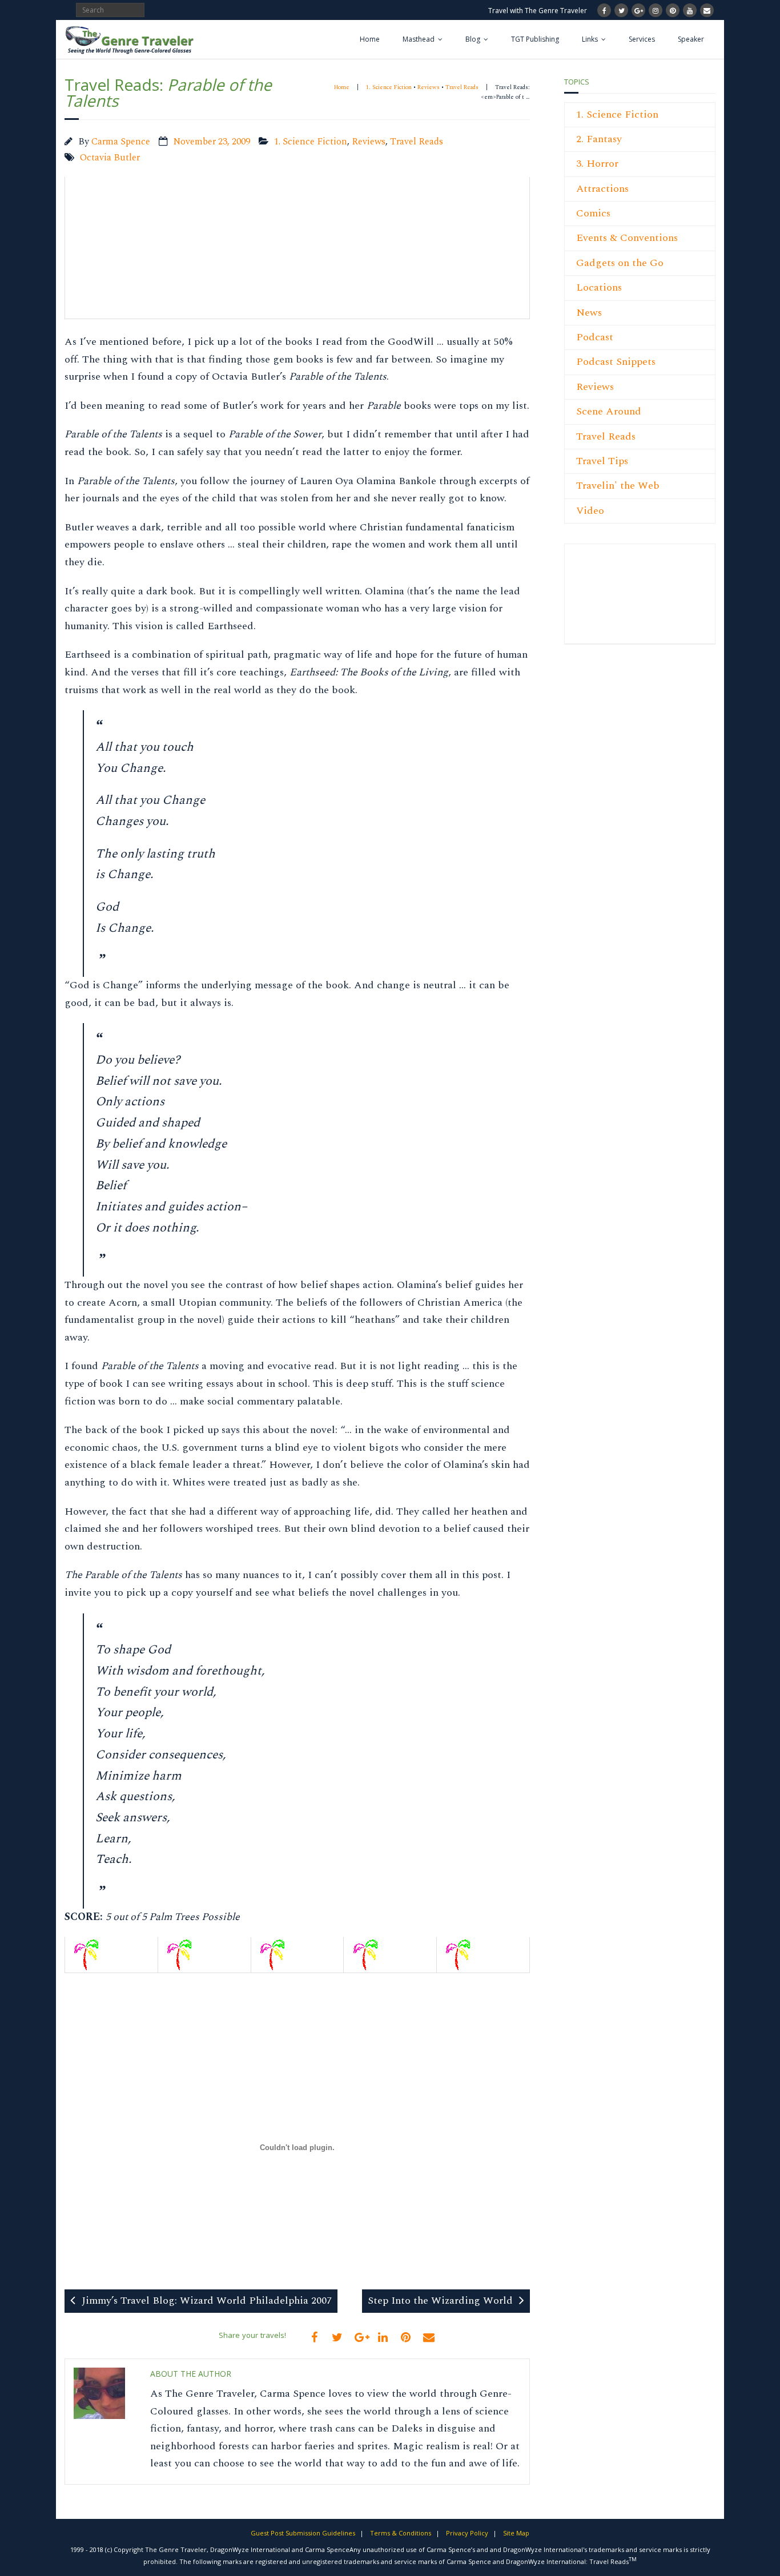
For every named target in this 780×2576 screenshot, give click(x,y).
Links (590, 39)
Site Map (516, 2533)
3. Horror (597, 164)
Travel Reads (462, 87)
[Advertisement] (610, 600)
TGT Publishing (535, 39)
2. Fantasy (599, 139)
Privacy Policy (467, 2533)
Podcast (595, 337)
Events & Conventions (627, 238)
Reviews (429, 87)
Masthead (419, 39)
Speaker (691, 39)
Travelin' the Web (618, 486)
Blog (473, 39)
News (589, 313)
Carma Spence (121, 142)
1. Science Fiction (389, 87)
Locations (599, 287)
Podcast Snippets (616, 362)
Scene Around (609, 411)
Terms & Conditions (401, 2533)
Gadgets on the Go (620, 263)
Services (642, 39)
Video (590, 511)
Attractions (602, 189)
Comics (593, 213)
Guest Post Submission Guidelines (303, 2533)
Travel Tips (602, 461)
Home (370, 39)
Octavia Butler (110, 158)
